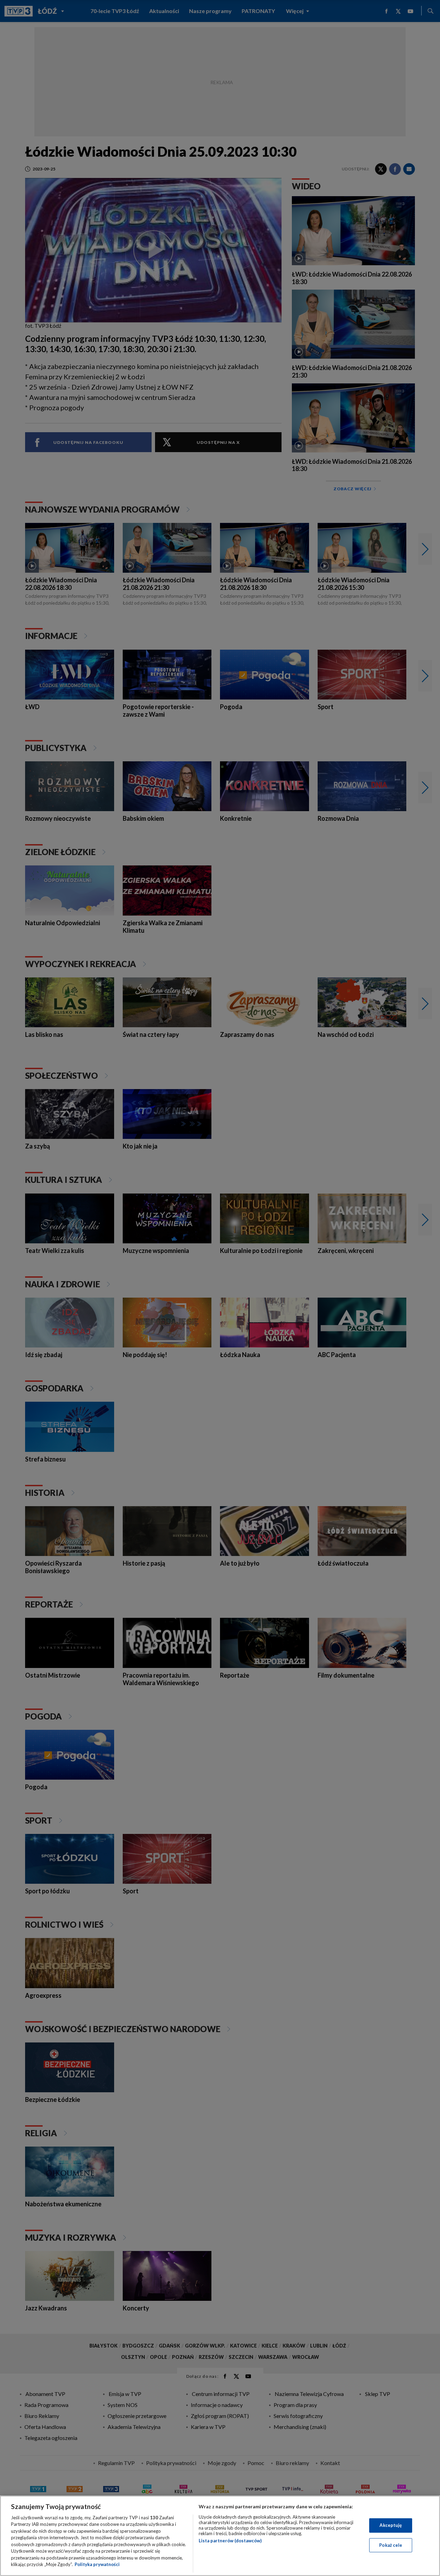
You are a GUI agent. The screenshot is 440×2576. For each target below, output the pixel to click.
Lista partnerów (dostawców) (230, 2541)
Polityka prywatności (97, 2564)
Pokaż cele (391, 2545)
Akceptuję (391, 2525)
